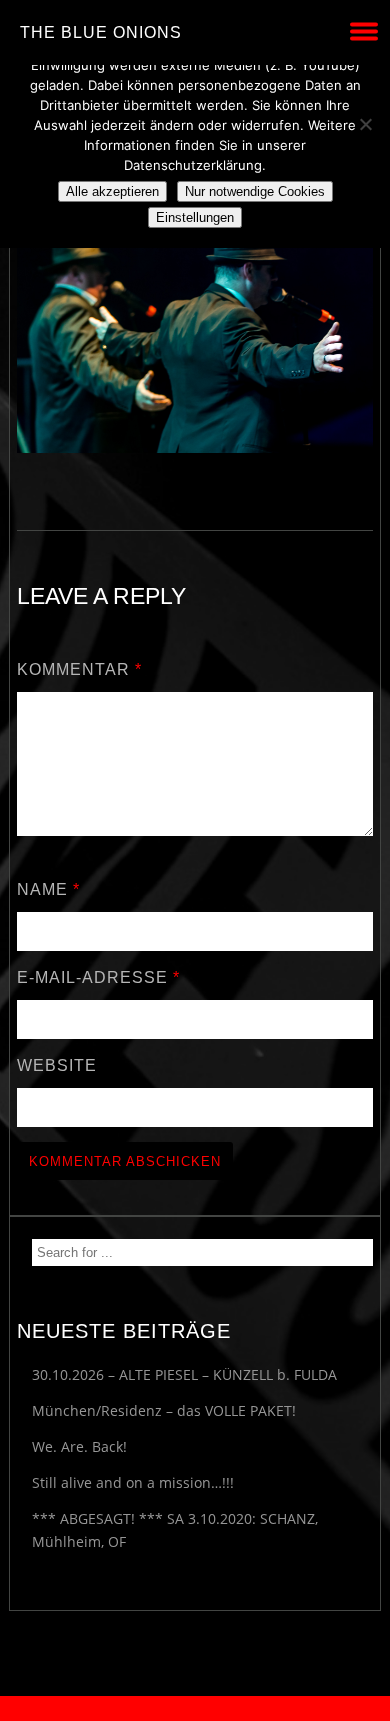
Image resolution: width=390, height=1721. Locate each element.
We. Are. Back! (79, 1446)
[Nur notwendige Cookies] (365, 124)
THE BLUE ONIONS (101, 32)
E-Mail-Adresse (98, 977)
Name (48, 889)
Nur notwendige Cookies (255, 191)
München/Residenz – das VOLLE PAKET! (164, 1410)
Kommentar (79, 669)
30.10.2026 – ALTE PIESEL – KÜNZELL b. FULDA (184, 1374)
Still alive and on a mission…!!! (133, 1482)
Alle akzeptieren (112, 191)
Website (57, 1065)
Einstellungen (195, 217)
